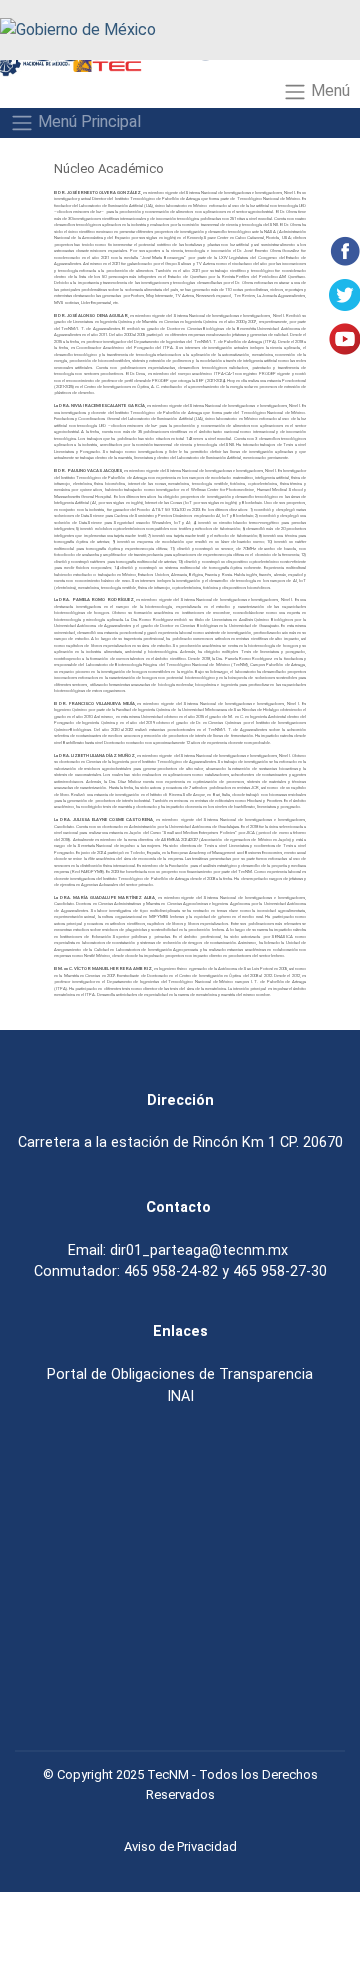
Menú (328, 90)
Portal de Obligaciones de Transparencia (180, 1374)
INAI (180, 1396)
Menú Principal (87, 121)
